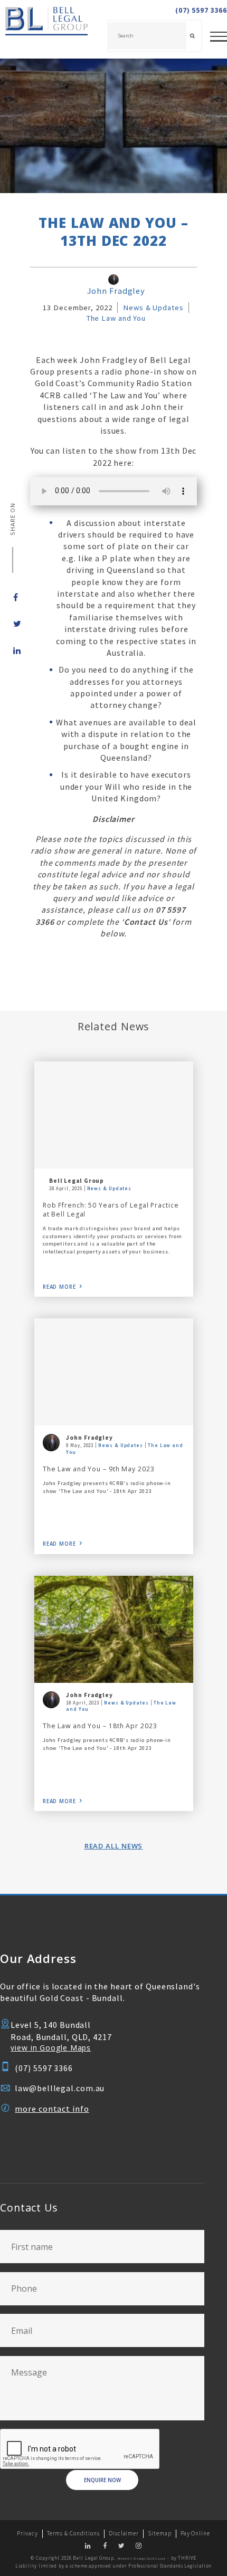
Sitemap (159, 2533)
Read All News (114, 1846)
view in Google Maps (51, 2048)
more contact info (52, 2109)
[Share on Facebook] (13, 597)
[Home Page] (44, 29)
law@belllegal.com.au (60, 2088)
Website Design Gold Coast (142, 2559)
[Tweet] (13, 624)
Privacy (27, 2533)
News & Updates (153, 308)
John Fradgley (116, 291)
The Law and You (116, 318)
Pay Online (195, 2533)
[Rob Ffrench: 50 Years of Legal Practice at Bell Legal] (114, 1115)
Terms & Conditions (73, 2533)
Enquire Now (102, 2480)
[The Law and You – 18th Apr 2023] (114, 1629)
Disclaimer (124, 2533)
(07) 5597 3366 (201, 11)
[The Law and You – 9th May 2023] (114, 1372)
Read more (59, 1287)
